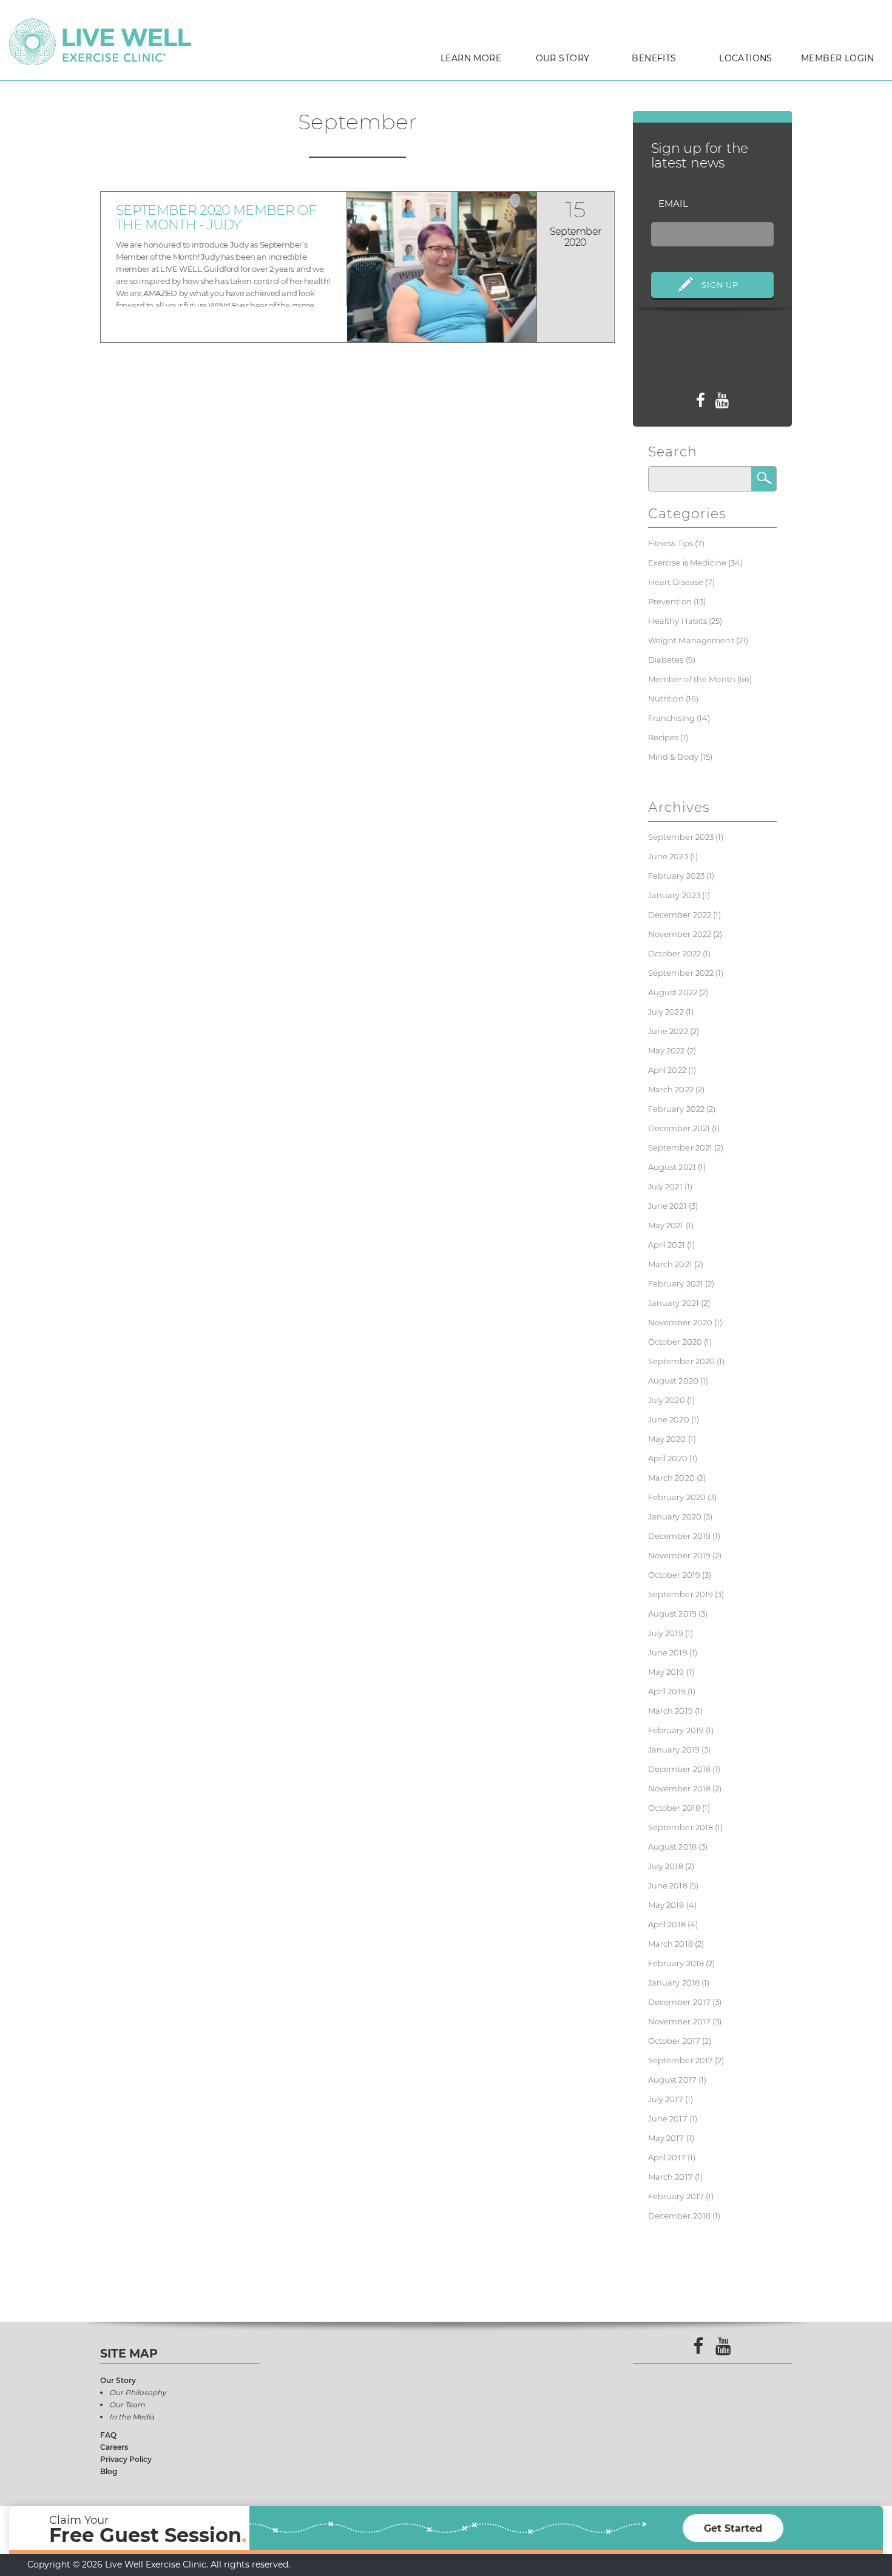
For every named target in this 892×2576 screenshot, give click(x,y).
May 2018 (666, 1905)
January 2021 (674, 1303)
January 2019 (674, 1749)
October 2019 (674, 1575)
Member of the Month (692, 679)
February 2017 (676, 2196)
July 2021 (665, 1186)
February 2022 (677, 1109)
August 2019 (672, 1614)
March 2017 (671, 2177)
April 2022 (667, 1070)
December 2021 (679, 1128)
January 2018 (674, 1983)
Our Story (563, 58)
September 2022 (681, 973)
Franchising (671, 718)
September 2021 (681, 1148)
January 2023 (674, 895)
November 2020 (681, 1322)
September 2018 (681, 1827)
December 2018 (680, 1769)
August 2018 (672, 1847)
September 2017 (681, 2060)
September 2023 (681, 837)
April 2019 (667, 1691)
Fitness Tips (671, 543)
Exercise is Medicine (688, 563)
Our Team (127, 2405)
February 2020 (677, 1497)
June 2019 (668, 1652)
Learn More (471, 58)
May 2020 (667, 1439)
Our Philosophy (138, 2392)
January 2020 (675, 1516)
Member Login (837, 58)
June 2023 (668, 856)
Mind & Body (673, 757)
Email (673, 204)
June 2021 (667, 1206)
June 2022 (668, 1031)
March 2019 (671, 1711)
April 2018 (667, 1924)
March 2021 (670, 1264)
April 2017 (667, 2157)
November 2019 (680, 1555)
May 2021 (666, 1225)
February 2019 (676, 1730)
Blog (109, 2471)
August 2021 (672, 1167)
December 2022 (680, 914)
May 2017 (666, 2138)
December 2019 (680, 1536)
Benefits (654, 58)
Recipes (664, 737)
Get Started (733, 2528)
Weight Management (691, 640)
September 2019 (681, 1594)
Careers (114, 2447)
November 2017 (680, 2021)
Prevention (670, 601)
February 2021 (676, 1283)
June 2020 (669, 1419)
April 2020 (668, 1458)
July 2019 (666, 1633)
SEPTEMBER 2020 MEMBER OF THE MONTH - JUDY (216, 218)
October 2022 (675, 953)
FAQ (108, 2435)
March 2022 (671, 1089)
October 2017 (674, 2041)
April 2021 (667, 1245)
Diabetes (666, 660)
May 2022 (667, 1050)
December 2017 (680, 2002)
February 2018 (676, 1963)
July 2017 (666, 2099)
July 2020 (667, 1400)
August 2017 (672, 2080)
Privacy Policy (126, 2459)
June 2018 (668, 1885)
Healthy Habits (678, 621)
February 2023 (677, 876)
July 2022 (666, 1012)
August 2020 (673, 1381)
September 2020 (682, 1361)
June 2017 (668, 2118)
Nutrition (666, 698)
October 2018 (674, 1808)
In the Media (132, 2417)
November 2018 (680, 1788)
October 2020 (675, 1342)
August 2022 (673, 992)
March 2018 (671, 1944)
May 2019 (666, 1672)
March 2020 (671, 1478)
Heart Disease (676, 582)
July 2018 (666, 1866)
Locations (746, 58)
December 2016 (680, 2216)
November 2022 (680, 934)
